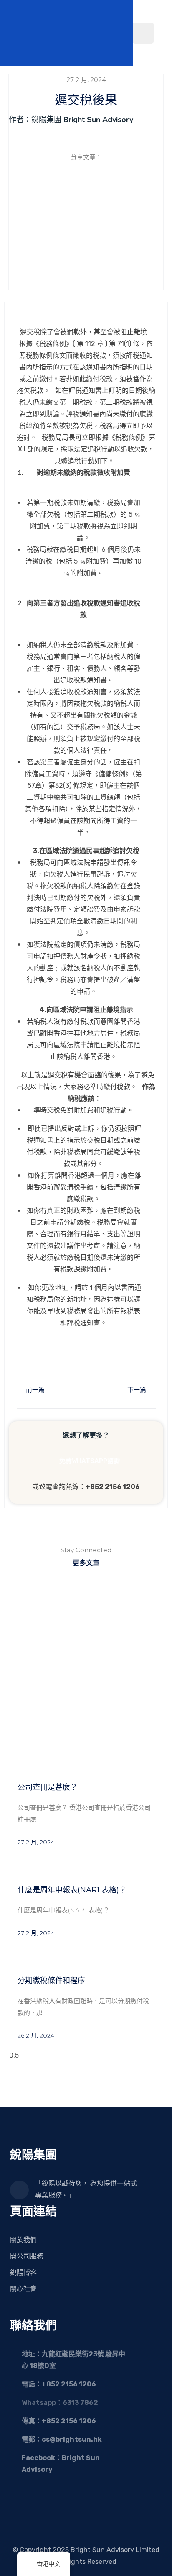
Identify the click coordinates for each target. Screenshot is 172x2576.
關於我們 (23, 2240)
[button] (39, 176)
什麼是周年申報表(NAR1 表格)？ (72, 1890)
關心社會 (23, 2289)
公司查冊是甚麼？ (49, 1787)
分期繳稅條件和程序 (51, 1981)
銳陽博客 (23, 2272)
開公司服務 (27, 2256)
